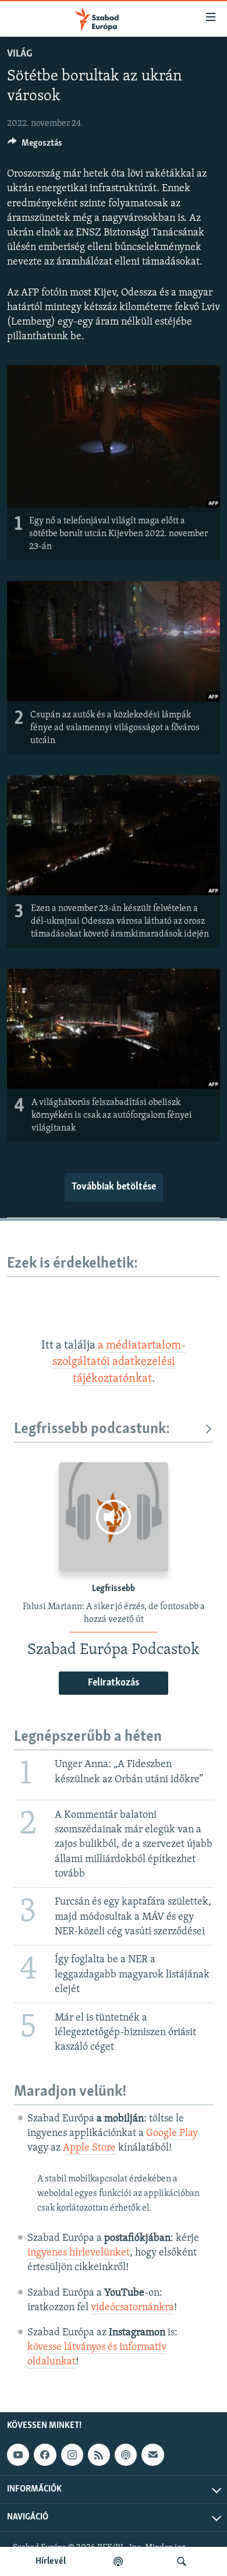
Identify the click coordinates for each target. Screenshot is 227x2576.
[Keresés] (182, 2561)
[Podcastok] (118, 2561)
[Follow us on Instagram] (72, 2455)
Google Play (172, 2134)
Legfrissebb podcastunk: (92, 1429)
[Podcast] (126, 2455)
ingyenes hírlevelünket (79, 2253)
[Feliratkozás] (152, 2455)
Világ (19, 54)
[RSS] (99, 2455)
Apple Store (89, 2148)
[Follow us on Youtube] (18, 2455)
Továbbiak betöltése (114, 1187)
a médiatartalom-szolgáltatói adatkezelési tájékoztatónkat (119, 1362)
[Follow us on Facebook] (45, 2455)
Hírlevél (51, 2561)
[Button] (35, 146)
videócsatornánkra (132, 2308)
